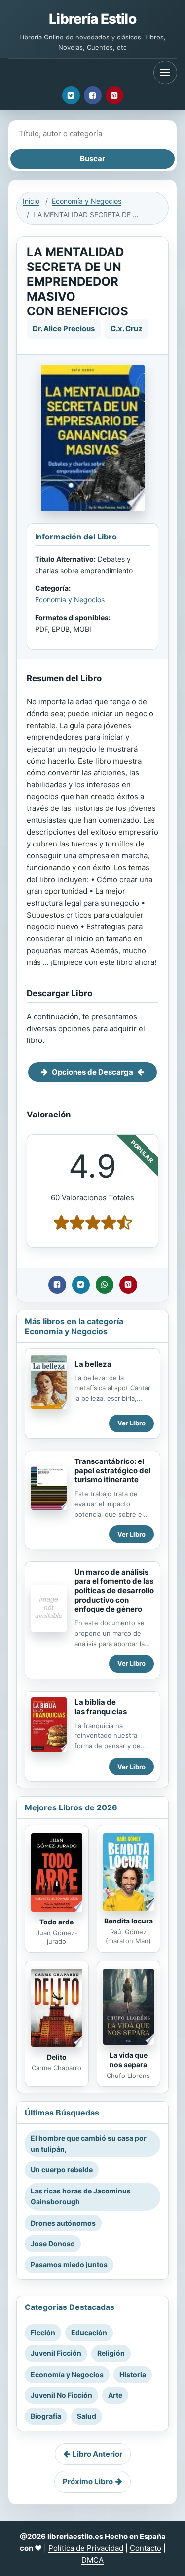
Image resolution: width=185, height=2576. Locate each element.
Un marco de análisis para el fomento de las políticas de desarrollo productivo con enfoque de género (114, 1590)
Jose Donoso (53, 2244)
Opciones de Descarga (92, 1072)
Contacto (146, 2548)
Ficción (43, 2332)
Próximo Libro (88, 2481)
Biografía (46, 2416)
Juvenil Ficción (56, 2353)
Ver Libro (131, 1423)
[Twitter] (71, 95)
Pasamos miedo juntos (69, 2264)
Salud (87, 2416)
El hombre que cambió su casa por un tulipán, (89, 2143)
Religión (111, 2353)
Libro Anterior (97, 2454)
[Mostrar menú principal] (165, 73)
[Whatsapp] (105, 1285)
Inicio (31, 201)
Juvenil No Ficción (61, 2395)
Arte (115, 2395)
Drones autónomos (63, 2223)
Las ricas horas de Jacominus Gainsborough (81, 2196)
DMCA (92, 2560)
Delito (57, 2057)
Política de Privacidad (86, 2548)
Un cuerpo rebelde (62, 2170)
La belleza (93, 1364)
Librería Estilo (92, 19)
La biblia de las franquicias (101, 1707)
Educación (89, 2332)
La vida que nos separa (129, 2060)
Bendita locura (129, 1921)
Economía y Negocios (87, 201)
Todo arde (56, 1922)
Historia (133, 2374)
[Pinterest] (114, 95)
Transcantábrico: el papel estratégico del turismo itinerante (112, 1471)
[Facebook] (93, 95)
